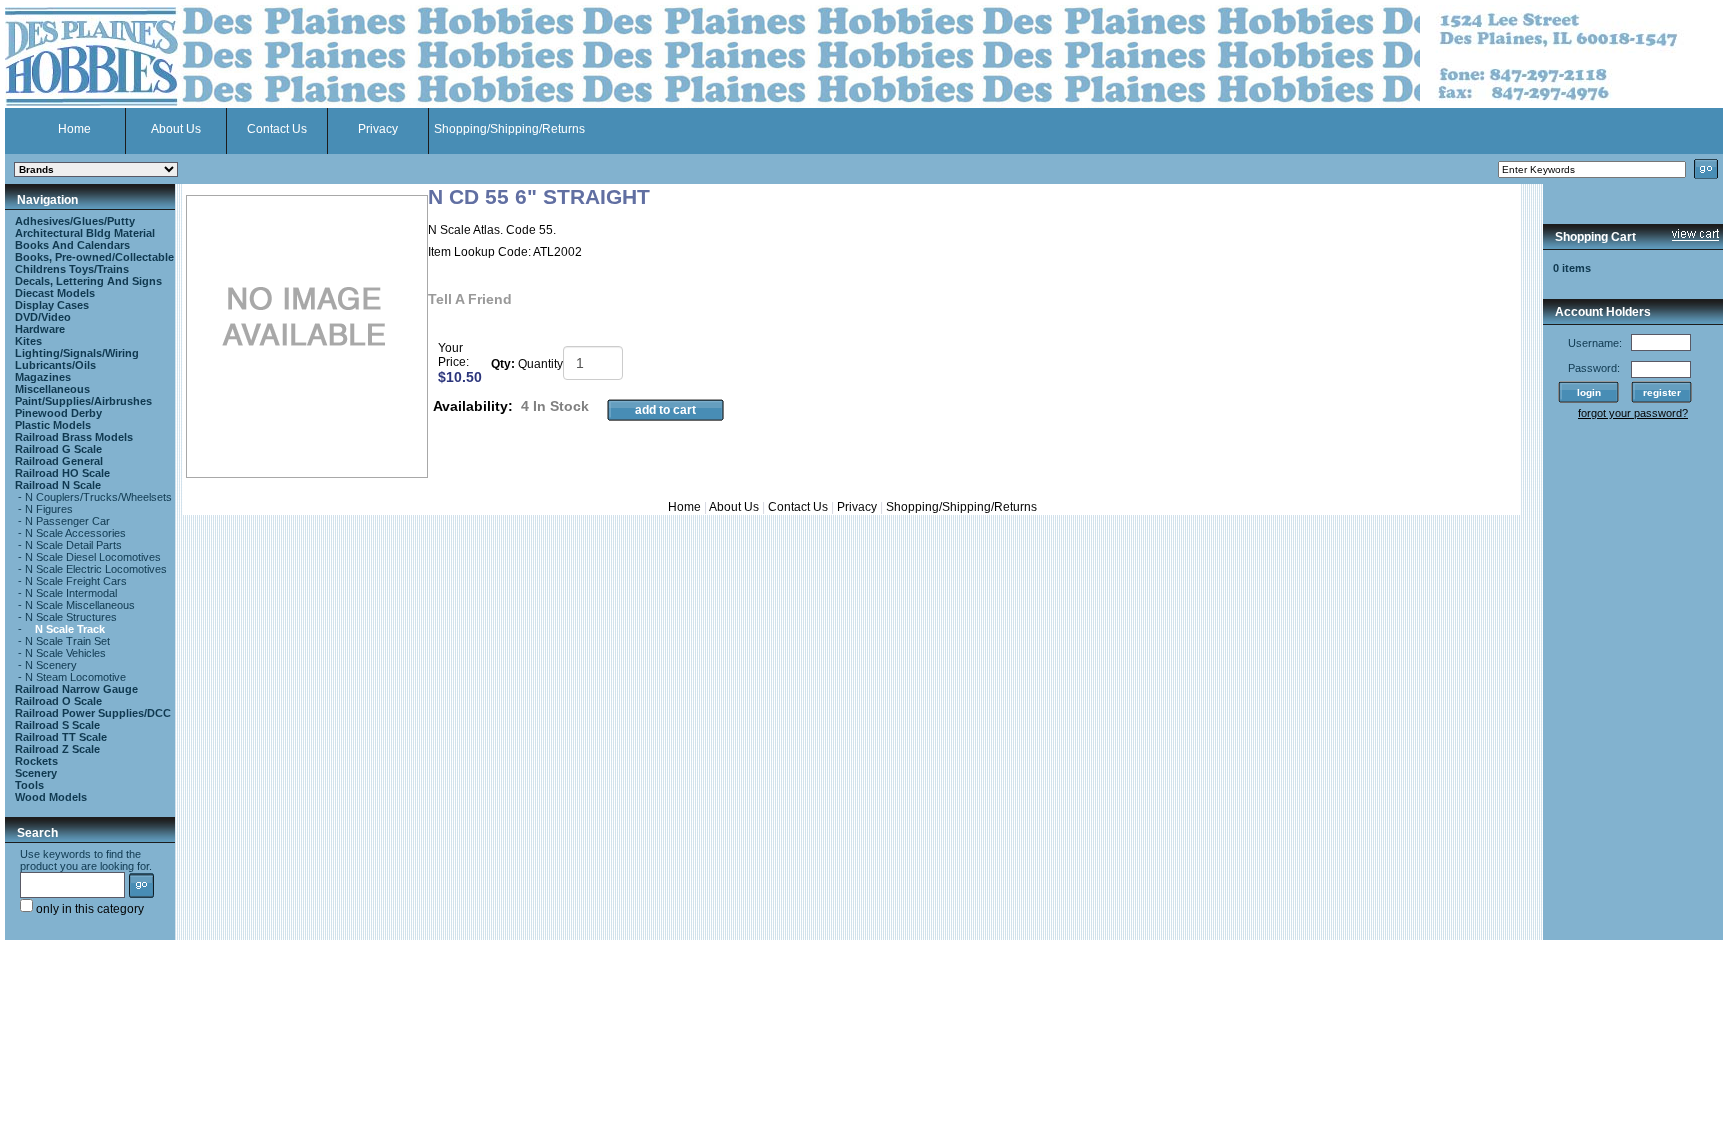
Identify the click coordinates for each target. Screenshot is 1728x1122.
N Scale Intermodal (71, 593)
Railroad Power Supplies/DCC (93, 713)
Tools (29, 785)
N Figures (49, 509)
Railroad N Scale (58, 485)
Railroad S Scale (57, 725)
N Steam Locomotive (75, 677)
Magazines (43, 377)
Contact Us (277, 129)
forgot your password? (1633, 413)
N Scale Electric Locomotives (96, 569)
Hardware (40, 329)
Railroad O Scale (58, 701)
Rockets (36, 761)
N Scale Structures (71, 617)
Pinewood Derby (58, 413)
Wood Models (51, 797)
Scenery (36, 773)
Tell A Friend (470, 299)
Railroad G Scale (58, 449)
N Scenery (51, 665)
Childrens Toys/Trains (72, 269)
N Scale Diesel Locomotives (93, 557)
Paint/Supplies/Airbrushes (83, 401)
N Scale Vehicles (65, 653)
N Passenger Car (67, 521)
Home (74, 129)
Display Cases (52, 305)
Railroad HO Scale (62, 473)
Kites (28, 341)
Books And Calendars (72, 245)
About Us (176, 129)
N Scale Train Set (67, 641)
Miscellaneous (52, 389)
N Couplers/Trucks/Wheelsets (98, 497)
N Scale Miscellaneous (80, 605)
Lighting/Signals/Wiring (77, 353)
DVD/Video (43, 317)
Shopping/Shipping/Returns (509, 129)
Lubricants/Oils (55, 365)
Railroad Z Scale (57, 749)
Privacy (378, 129)
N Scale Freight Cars (76, 581)
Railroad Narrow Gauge (76, 689)
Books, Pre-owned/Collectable (94, 257)
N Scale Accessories (75, 533)
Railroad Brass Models (74, 437)
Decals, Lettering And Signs (88, 281)
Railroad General (59, 461)
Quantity (540, 364)
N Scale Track (70, 629)
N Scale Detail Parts (73, 545)
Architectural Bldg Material (85, 233)
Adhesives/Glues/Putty (75, 221)
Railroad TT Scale (61, 737)
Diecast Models (55, 293)
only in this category (88, 909)
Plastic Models (53, 425)
